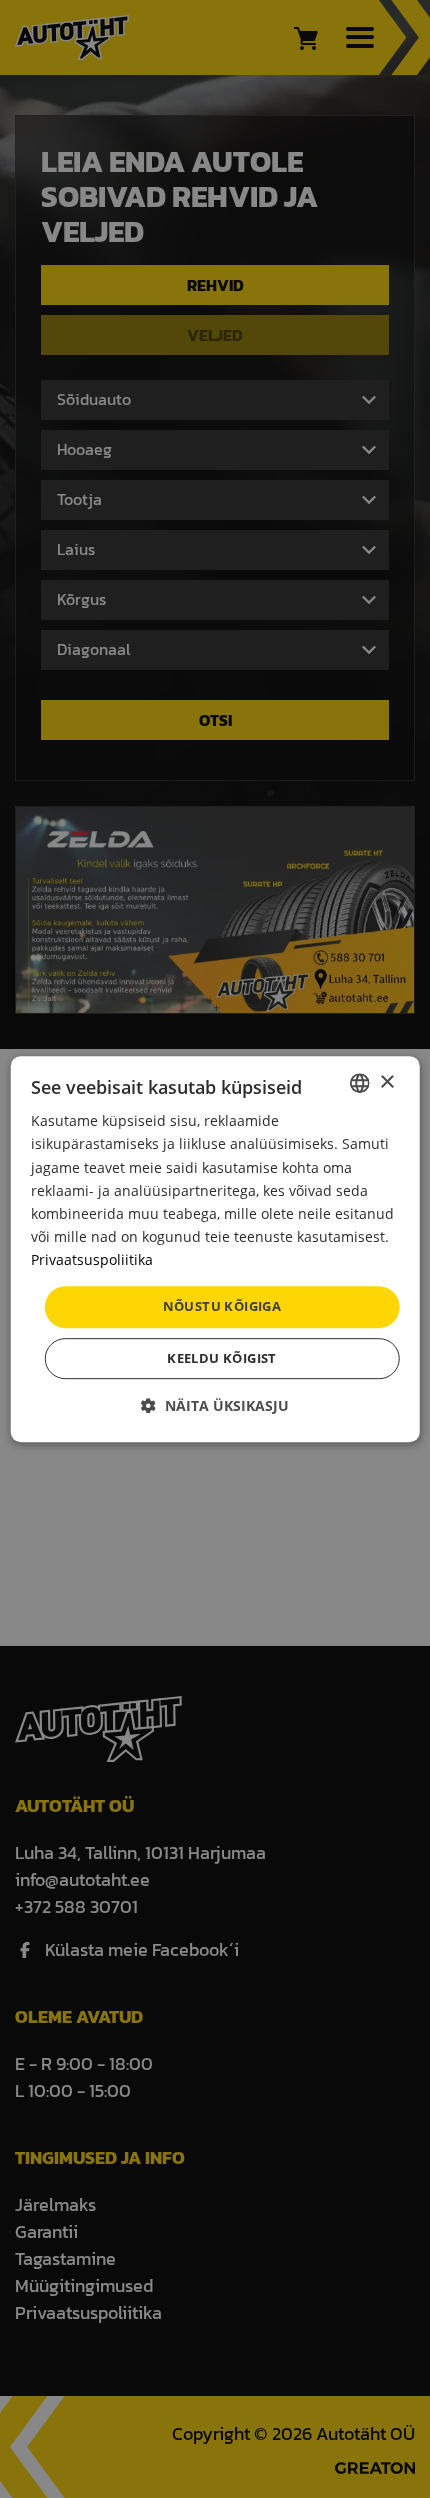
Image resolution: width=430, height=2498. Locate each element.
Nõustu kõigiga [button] (222, 1306)
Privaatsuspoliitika (92, 1259)
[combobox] (359, 1083)
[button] (215, 1405)
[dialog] (215, 1249)
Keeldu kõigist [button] (222, 1358)
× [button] (386, 1082)
